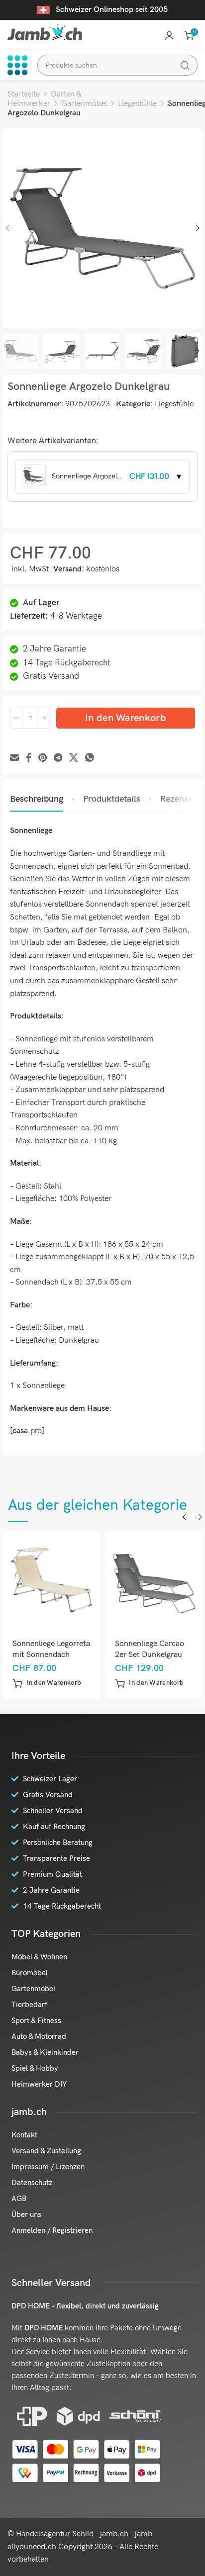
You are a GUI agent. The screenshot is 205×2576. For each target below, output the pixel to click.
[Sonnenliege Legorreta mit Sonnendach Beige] (51, 1580)
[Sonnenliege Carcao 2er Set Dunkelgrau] (154, 1580)
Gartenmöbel (84, 104)
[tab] (37, 799)
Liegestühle (137, 104)
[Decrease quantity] (16, 718)
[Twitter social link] (74, 758)
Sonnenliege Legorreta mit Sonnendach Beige (51, 1655)
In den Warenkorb (126, 718)
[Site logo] (45, 32)
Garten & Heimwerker (44, 99)
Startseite (24, 94)
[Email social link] (14, 758)
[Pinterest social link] (43, 758)
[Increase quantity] (45, 718)
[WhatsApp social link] (90, 758)
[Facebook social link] (29, 758)
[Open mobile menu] (17, 65)
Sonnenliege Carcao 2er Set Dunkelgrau (150, 1649)
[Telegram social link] (58, 758)
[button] (47, 1683)
